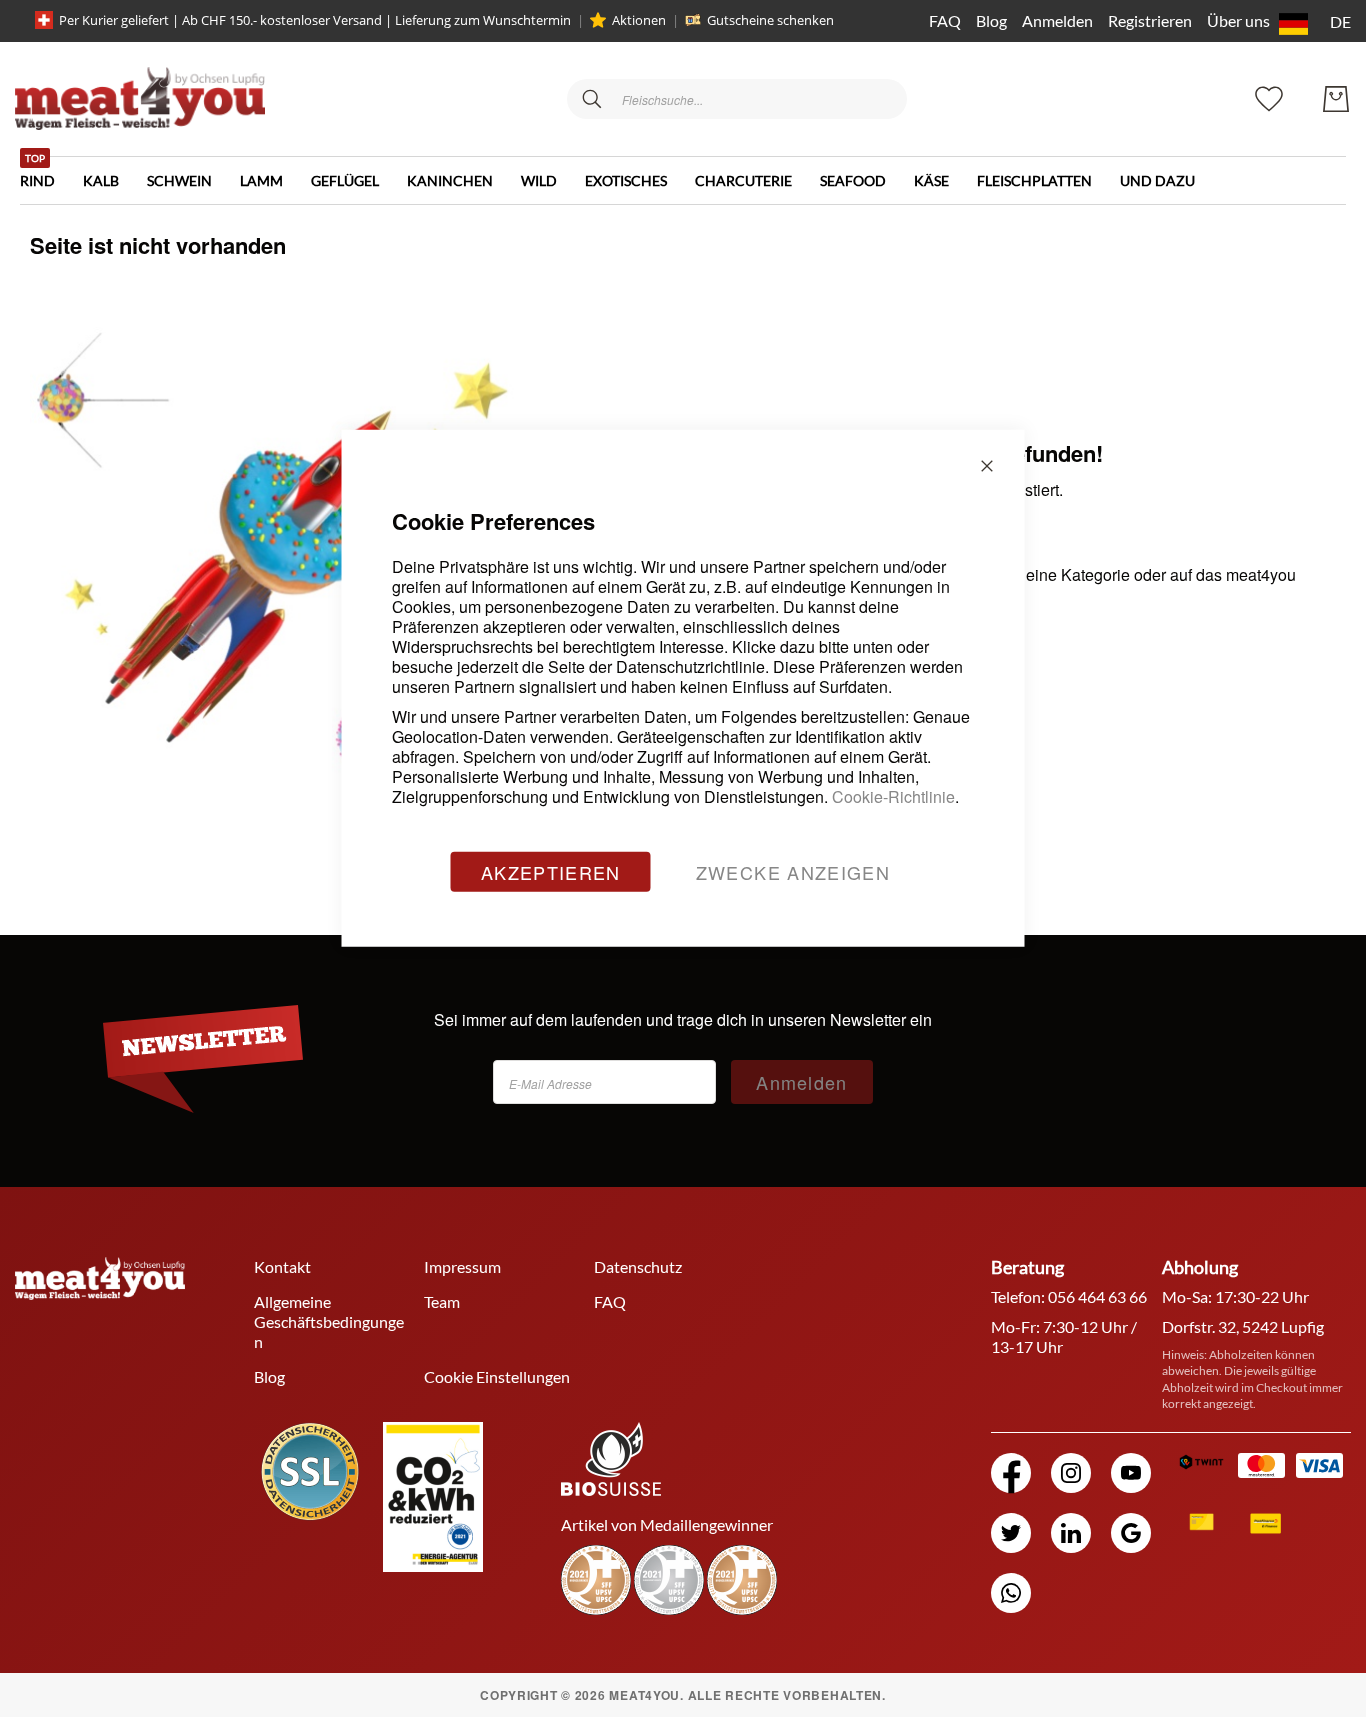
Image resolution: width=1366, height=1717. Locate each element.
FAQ (945, 20)
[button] (1311, 24)
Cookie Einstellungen (497, 1376)
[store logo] (140, 98)
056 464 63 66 (1097, 1296)
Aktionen (639, 20)
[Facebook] (1011, 1473)
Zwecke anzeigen (793, 871)
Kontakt (282, 1266)
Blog (991, 20)
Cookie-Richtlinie (893, 795)
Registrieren (1150, 20)
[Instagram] (1071, 1473)
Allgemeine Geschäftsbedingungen (329, 1321)
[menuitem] (51, 173)
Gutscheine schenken (770, 20)
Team (442, 1301)
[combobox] (737, 99)
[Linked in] (1071, 1533)
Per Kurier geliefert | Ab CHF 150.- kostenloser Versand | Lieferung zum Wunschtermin (315, 20)
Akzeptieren (551, 871)
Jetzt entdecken (1215, 1590)
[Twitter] (1011, 1533)
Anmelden (1057, 20)
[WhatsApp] (1011, 1593)
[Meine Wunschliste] (1269, 96)
